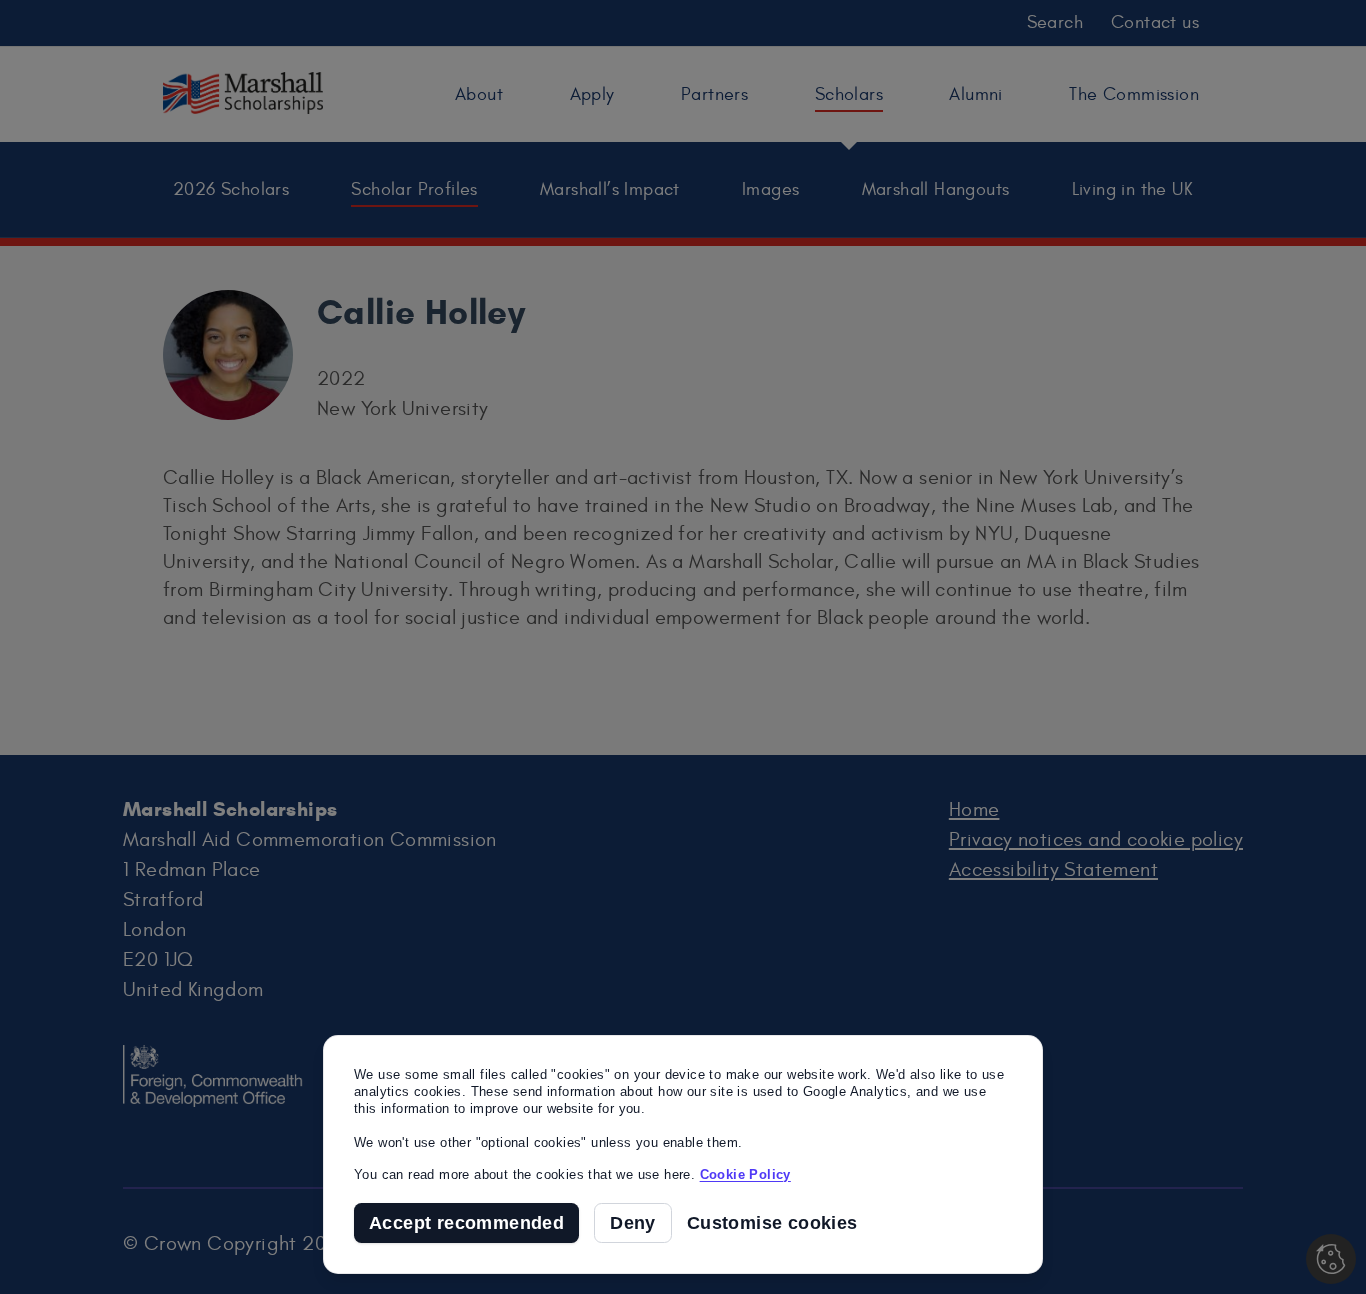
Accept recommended (466, 1223)
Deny (633, 1223)
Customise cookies (772, 1223)
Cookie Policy (745, 1174)
